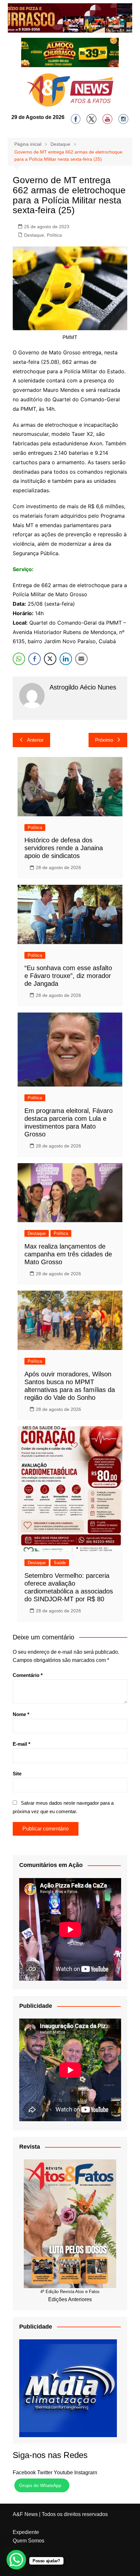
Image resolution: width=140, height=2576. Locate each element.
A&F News (25, 2514)
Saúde (60, 1563)
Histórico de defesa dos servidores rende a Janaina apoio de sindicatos (64, 848)
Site (17, 1774)
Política (54, 235)
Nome (21, 1714)
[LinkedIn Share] (66, 659)
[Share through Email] (81, 659)
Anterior (35, 740)
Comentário (28, 1675)
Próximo (104, 740)
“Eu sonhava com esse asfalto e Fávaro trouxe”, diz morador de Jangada (68, 976)
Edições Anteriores (70, 2299)
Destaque (34, 235)
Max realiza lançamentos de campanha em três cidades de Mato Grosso (68, 1254)
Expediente (26, 2532)
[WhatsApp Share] (19, 659)
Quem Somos (28, 2541)
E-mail (21, 1744)
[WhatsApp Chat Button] (16, 2560)
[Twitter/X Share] (50, 659)
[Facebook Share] (35, 659)
